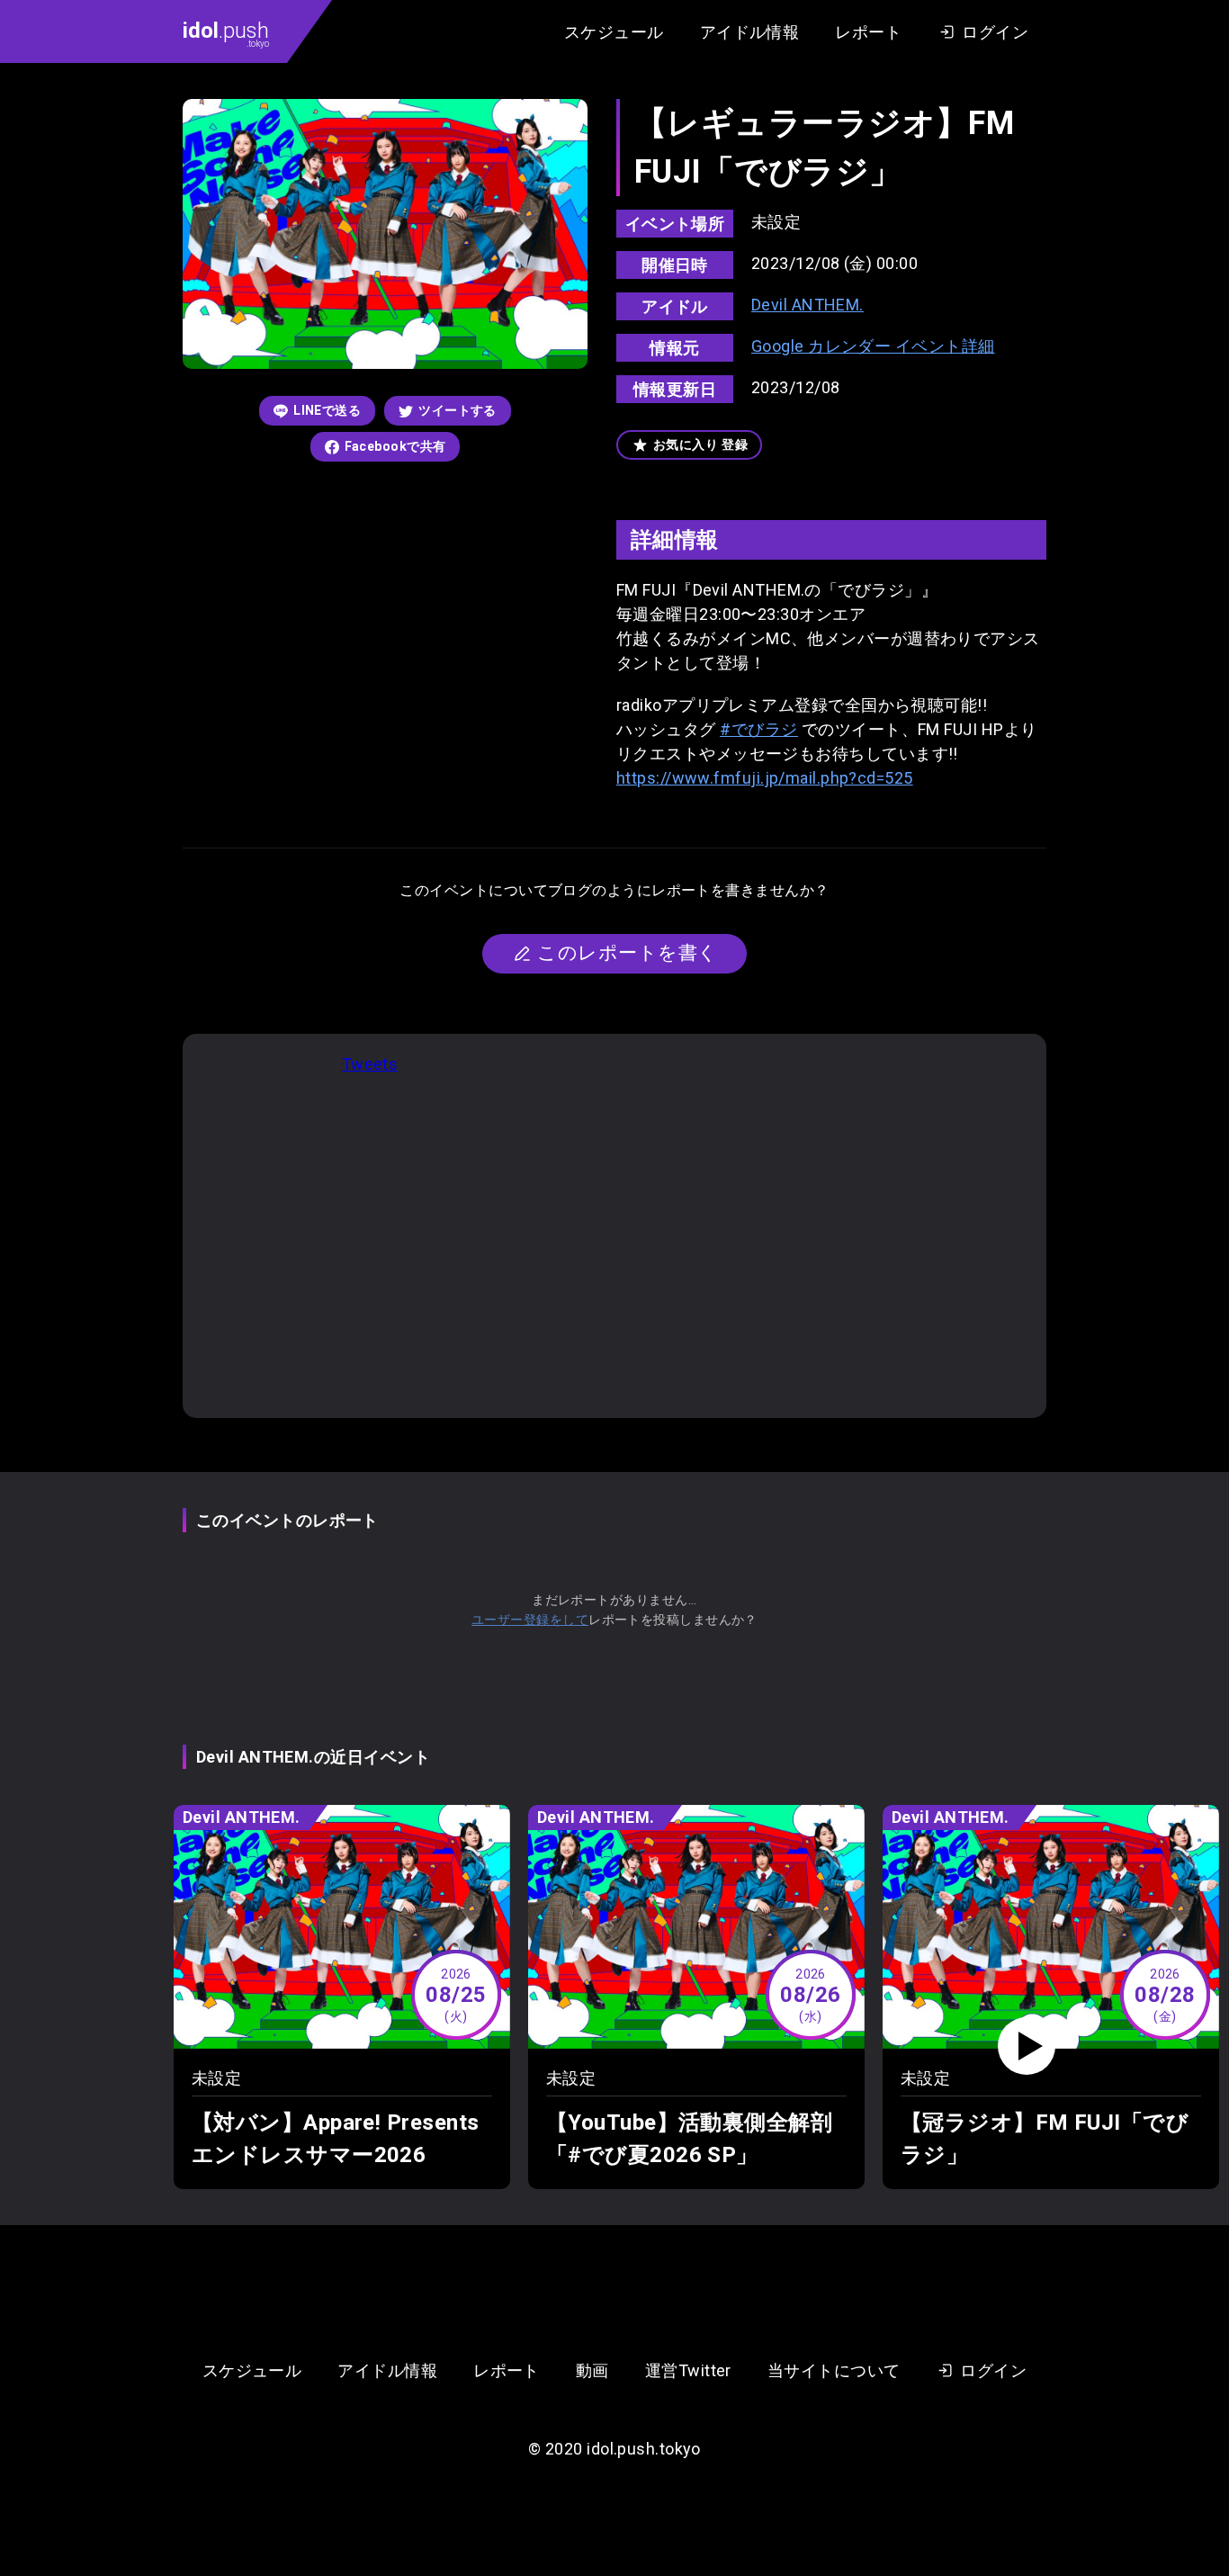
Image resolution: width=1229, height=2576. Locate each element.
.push (226, 33)
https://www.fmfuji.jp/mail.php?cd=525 (765, 778)
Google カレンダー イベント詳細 (873, 346)
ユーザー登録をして (530, 1620)
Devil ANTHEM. (807, 305)
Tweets (370, 1064)
